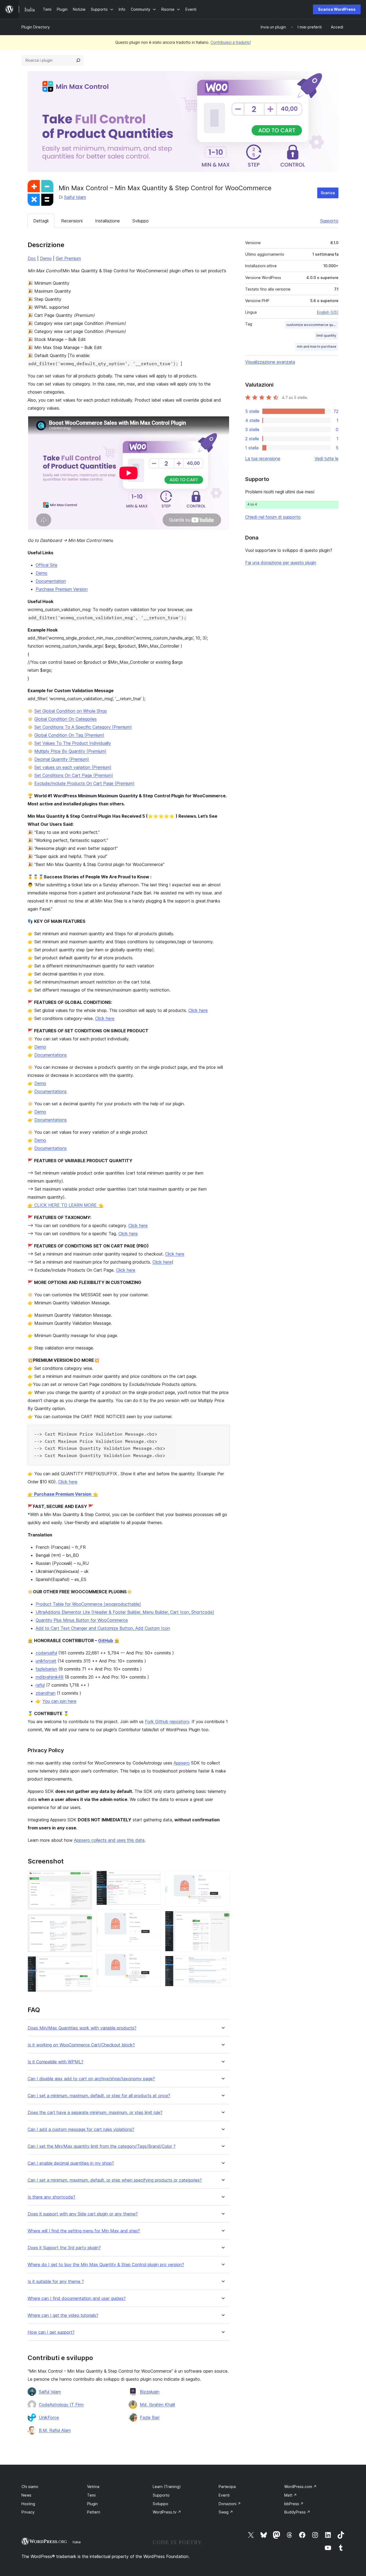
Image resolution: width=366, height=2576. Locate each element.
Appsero (182, 1763)
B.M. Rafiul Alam (55, 2430)
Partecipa (227, 2487)
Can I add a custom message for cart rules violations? (81, 2129)
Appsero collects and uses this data (109, 1840)
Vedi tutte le (326, 458)
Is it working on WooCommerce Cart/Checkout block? (81, 2045)
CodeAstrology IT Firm (61, 2405)
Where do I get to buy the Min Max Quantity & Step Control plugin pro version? (106, 2265)
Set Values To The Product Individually (73, 743)
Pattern (94, 2512)
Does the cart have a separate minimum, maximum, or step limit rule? (95, 2113)
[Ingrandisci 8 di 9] (222, 1918)
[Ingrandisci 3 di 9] (85, 1964)
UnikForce (49, 2417)
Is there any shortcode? (51, 2197)
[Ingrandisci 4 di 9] (154, 1878)
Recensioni (72, 221)
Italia (77, 2542)
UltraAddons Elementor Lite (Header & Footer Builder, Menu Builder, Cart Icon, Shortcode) (125, 1612)
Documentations (51, 1055)
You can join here (59, 1701)
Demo (46, 258)
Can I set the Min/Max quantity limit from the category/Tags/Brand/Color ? (102, 2146)
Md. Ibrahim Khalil (157, 2405)
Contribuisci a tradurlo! (231, 42)
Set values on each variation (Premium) (73, 767)
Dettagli (41, 221)
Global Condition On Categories (66, 719)
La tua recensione (263, 458)
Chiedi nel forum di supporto (273, 517)
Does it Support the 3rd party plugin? (64, 2248)
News (26, 2495)
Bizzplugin (150, 2392)
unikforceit (46, 1661)
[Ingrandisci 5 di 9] (154, 1917)
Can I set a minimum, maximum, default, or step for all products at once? (99, 2096)
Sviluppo (141, 221)
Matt (291, 2495)
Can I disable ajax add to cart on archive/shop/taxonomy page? (91, 2079)
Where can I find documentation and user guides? (77, 2298)
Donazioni (230, 2504)
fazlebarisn (46, 1669)
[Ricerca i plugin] (78, 60)
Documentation (51, 581)
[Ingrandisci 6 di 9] (154, 1958)
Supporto (329, 221)
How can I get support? (51, 2332)
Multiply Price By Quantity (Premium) (70, 751)
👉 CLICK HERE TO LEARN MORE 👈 (66, 1205)
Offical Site (46, 565)
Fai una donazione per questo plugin (281, 563)
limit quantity (326, 335)
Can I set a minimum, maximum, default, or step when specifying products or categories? (115, 2180)
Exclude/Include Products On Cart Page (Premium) (84, 783)
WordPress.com (300, 2487)
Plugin (92, 2504)
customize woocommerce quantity (312, 325)
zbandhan (46, 1693)
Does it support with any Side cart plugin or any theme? (83, 2214)
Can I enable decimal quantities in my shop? (71, 2163)
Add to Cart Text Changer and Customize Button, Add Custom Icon (103, 1628)
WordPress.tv (167, 2512)
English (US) (328, 312)
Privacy (28, 2512)
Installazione (107, 221)
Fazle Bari (150, 2417)
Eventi (224, 2495)
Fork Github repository (167, 1722)
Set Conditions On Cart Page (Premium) (74, 775)
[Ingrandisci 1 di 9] (85, 1878)
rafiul (40, 1685)
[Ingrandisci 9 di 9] (222, 1963)
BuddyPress (297, 2512)
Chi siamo (30, 2487)
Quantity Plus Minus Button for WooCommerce (82, 1620)
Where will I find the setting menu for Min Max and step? (84, 2231)
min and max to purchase (317, 346)
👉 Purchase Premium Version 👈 (63, 1494)
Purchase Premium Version (62, 589)
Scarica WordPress (337, 9)
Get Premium (68, 258)
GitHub (106, 1641)
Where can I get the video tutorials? (63, 2315)
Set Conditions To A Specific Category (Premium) (83, 727)
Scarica (328, 193)
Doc (32, 258)
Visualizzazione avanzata (270, 362)
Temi (91, 2495)
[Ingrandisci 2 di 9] (85, 1921)
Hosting (28, 2504)
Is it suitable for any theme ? (56, 2282)
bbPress (294, 2504)
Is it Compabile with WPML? (55, 2062)
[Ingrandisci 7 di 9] (222, 1878)
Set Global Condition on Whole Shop (71, 711)
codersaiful (46, 1653)
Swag (226, 2512)
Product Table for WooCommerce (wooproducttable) (88, 1604)
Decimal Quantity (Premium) (62, 759)
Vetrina (93, 2487)
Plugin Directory (36, 27)
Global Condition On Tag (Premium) (69, 735)
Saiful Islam (75, 197)
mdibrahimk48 (50, 1677)
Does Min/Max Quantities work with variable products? (82, 2028)
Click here (198, 1010)
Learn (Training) (167, 2487)
